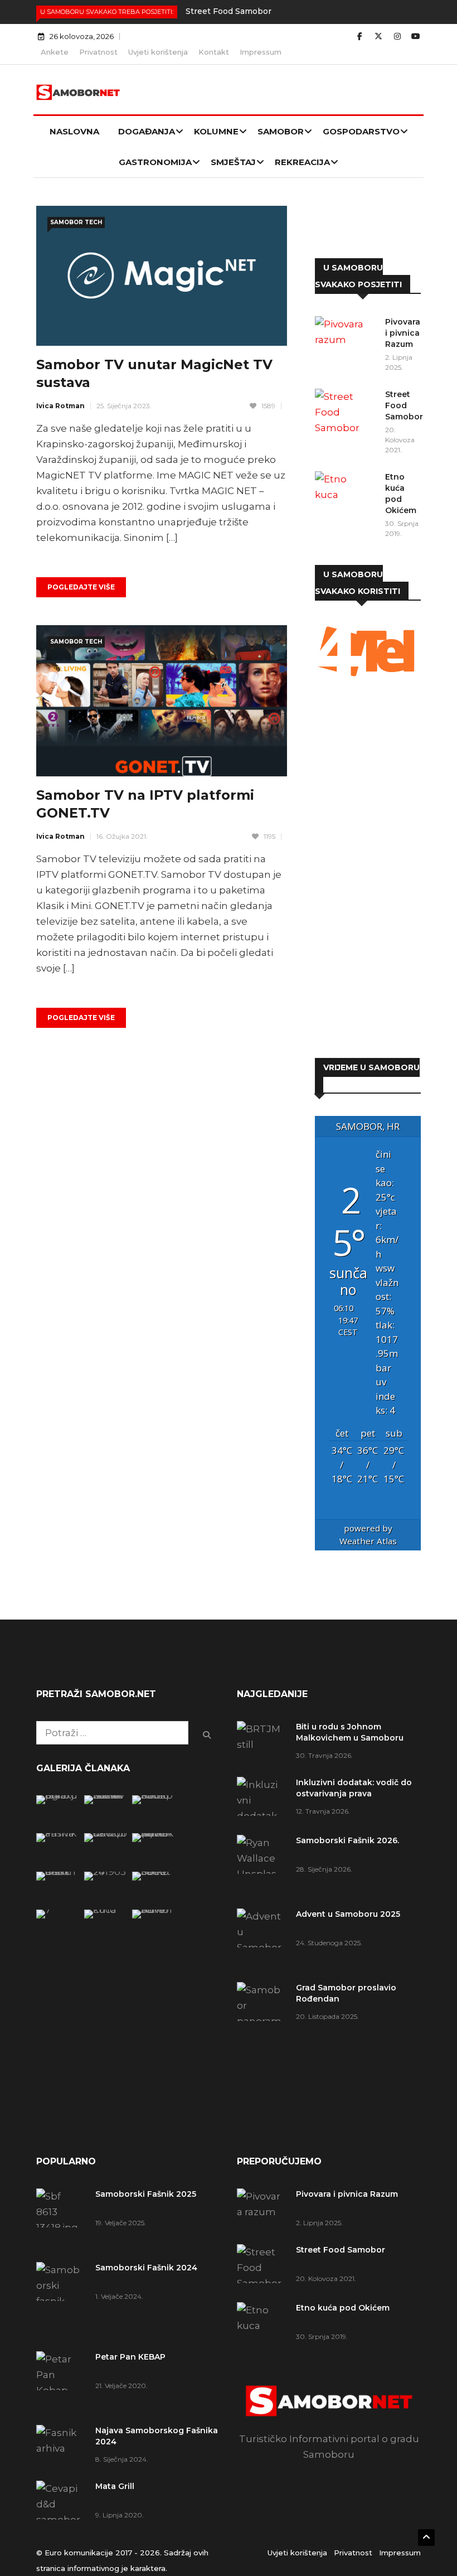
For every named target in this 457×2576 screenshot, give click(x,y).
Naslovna (74, 131)
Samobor (281, 131)
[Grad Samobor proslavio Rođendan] (262, 2029)
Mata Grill (115, 2486)
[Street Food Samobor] (346, 412)
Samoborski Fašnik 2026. (347, 1840)
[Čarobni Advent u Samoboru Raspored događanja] (154, 1833)
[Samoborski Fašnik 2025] (58, 1795)
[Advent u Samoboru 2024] (154, 1910)
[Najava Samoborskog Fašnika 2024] (58, 1833)
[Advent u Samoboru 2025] (262, 1940)
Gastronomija (155, 162)
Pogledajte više (81, 587)
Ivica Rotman (60, 406)
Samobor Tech (76, 222)
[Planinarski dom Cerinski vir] (58, 1910)
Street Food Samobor (229, 11)
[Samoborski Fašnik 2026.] (262, 1866)
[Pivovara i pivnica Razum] (346, 339)
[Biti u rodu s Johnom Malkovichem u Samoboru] (262, 1741)
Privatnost (98, 52)
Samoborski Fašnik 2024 (146, 2268)
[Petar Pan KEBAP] (154, 1795)
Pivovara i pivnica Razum (403, 333)
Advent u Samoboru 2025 (348, 1914)
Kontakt (214, 52)
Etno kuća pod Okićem (343, 2308)
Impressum (261, 52)
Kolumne (216, 131)
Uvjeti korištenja (158, 52)
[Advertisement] (368, 869)
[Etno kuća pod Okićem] (346, 494)
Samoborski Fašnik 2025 (146, 2194)
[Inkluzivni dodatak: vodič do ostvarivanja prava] (262, 1800)
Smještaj (233, 162)
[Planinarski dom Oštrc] (58, 1872)
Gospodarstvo (361, 131)
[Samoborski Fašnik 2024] (106, 1795)
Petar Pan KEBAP (130, 2357)
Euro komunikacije (79, 2553)
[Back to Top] (426, 2538)
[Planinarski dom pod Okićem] (106, 1872)
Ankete (55, 52)
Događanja (147, 131)
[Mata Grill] (106, 1833)
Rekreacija (302, 162)
